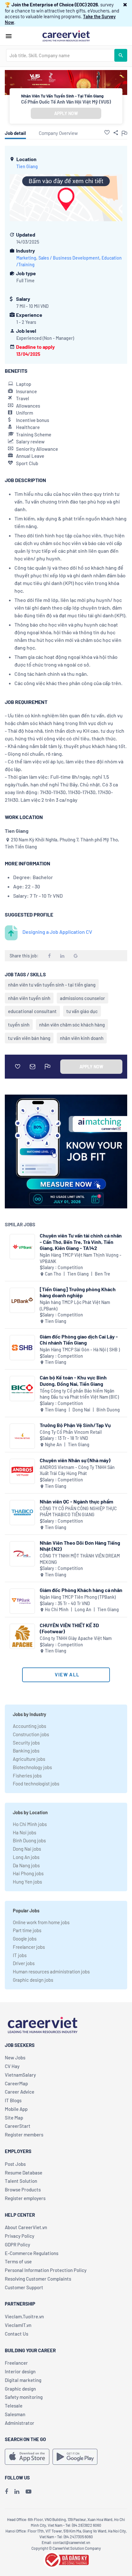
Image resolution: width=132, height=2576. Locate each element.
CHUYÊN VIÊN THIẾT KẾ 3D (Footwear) (69, 1628)
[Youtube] (29, 2491)
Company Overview (58, 133)
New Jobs (15, 2057)
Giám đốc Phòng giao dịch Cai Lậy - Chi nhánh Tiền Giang (79, 1339)
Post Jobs (15, 2164)
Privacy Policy (20, 2236)
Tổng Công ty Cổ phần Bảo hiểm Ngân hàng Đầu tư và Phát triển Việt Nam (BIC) (79, 1394)
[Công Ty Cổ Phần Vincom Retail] (22, 1436)
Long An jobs (26, 1857)
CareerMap (16, 2083)
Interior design (20, 2371)
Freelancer (16, 2363)
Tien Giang (27, 166)
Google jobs (25, 1939)
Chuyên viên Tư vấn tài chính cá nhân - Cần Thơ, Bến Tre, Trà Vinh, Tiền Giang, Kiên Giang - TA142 (81, 1241)
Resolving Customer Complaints (38, 2279)
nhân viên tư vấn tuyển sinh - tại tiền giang (52, 985)
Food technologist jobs (36, 1784)
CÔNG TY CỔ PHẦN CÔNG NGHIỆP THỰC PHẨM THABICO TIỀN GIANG (78, 1512)
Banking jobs (26, 1751)
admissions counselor (82, 998)
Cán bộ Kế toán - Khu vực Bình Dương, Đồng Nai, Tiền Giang (73, 1380)
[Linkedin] (17, 2491)
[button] (125, 4)
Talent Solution (21, 2181)
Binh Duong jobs (29, 1840)
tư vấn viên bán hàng (29, 1038)
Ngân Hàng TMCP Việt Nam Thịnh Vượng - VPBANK (81, 1258)
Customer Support (24, 2287)
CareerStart (18, 2126)
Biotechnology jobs (32, 1767)
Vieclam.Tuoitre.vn (24, 2316)
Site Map (14, 2118)
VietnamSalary (20, 2075)
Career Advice (20, 2092)
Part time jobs (27, 1930)
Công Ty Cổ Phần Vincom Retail (71, 1432)
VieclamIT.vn (18, 2325)
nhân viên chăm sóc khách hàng (72, 1025)
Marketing (26, 258)
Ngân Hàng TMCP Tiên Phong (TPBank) (78, 1597)
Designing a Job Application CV (57, 932)
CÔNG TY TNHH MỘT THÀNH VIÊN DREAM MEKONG (80, 1559)
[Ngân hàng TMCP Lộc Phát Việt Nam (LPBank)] (22, 1300)
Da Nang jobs (26, 1865)
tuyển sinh (19, 1025)
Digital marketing (23, 2380)
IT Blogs (13, 2100)
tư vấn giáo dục (82, 1011)
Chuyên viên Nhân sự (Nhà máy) (75, 1460)
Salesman (15, 2414)
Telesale (14, 2406)
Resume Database (24, 2173)
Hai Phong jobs (28, 1873)
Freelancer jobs (29, 1947)
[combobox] (60, 55)
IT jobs (20, 1955)
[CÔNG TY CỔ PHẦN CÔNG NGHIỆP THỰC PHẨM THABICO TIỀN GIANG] (22, 1513)
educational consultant (32, 1011)
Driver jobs (24, 1963)
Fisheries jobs (27, 1776)
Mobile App (16, 2109)
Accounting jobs (29, 1726)
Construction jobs (31, 1734)
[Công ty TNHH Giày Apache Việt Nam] (22, 1636)
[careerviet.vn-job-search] (27, 2457)
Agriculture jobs (29, 1759)
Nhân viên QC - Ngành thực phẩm (76, 1501)
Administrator (20, 2423)
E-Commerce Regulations (32, 2253)
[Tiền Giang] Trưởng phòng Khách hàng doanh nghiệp (78, 1292)
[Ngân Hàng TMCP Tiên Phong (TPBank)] (22, 1601)
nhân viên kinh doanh (82, 1038)
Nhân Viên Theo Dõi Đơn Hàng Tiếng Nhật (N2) (80, 1546)
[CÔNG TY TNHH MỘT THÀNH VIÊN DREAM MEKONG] (22, 1554)
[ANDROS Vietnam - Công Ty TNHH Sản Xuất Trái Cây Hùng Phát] (22, 1471)
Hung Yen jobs (27, 1882)
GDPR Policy (17, 2244)
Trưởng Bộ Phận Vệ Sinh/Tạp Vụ (75, 1425)
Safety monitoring (24, 2397)
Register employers (25, 2198)
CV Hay (12, 2066)
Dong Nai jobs (27, 1849)
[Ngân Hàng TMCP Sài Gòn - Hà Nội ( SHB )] (22, 1348)
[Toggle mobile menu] (9, 36)
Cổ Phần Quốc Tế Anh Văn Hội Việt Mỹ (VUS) (66, 102)
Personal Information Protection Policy (46, 2270)
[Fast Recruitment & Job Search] (66, 35)
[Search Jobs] (121, 55)
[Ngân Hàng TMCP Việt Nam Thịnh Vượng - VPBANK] (22, 1247)
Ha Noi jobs (25, 1832)
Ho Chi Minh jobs (30, 1824)
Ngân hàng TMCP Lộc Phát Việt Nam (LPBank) (75, 1305)
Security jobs (26, 1743)
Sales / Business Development (69, 258)
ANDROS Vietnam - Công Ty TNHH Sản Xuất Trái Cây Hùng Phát (77, 1470)
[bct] (66, 2559)
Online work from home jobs (41, 1922)
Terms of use (18, 2261)
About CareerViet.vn (26, 2227)
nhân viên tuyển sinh (29, 998)
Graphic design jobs (33, 1980)
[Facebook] (6, 2491)
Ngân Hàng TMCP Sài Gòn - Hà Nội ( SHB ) (80, 1350)
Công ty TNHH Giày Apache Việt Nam (76, 1638)
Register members (24, 2135)
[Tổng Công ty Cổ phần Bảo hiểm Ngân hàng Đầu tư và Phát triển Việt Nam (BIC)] (22, 1389)
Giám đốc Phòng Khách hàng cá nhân (81, 1590)
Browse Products (23, 2190)
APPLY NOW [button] (66, 113)
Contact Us (16, 2334)
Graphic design (20, 2389)
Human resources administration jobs (51, 1971)
